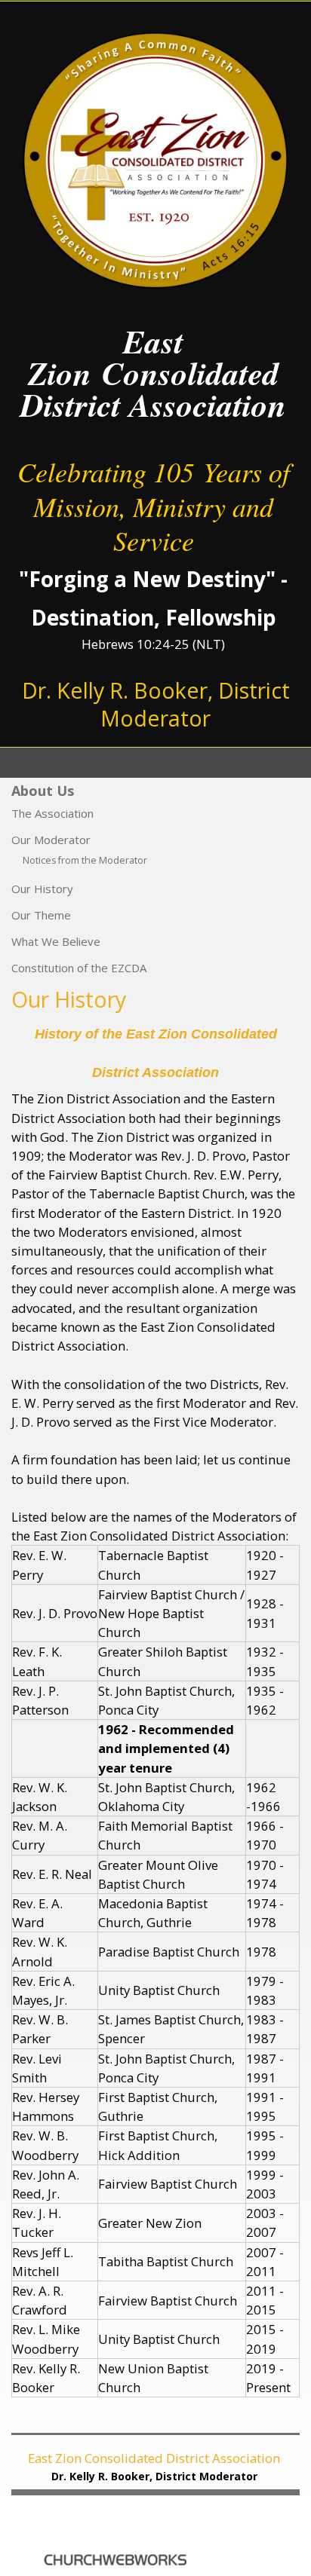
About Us (43, 791)
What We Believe (56, 941)
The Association (52, 813)
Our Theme (41, 915)
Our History (42, 889)
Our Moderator (51, 840)
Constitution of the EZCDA (79, 968)
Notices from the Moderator (85, 860)
